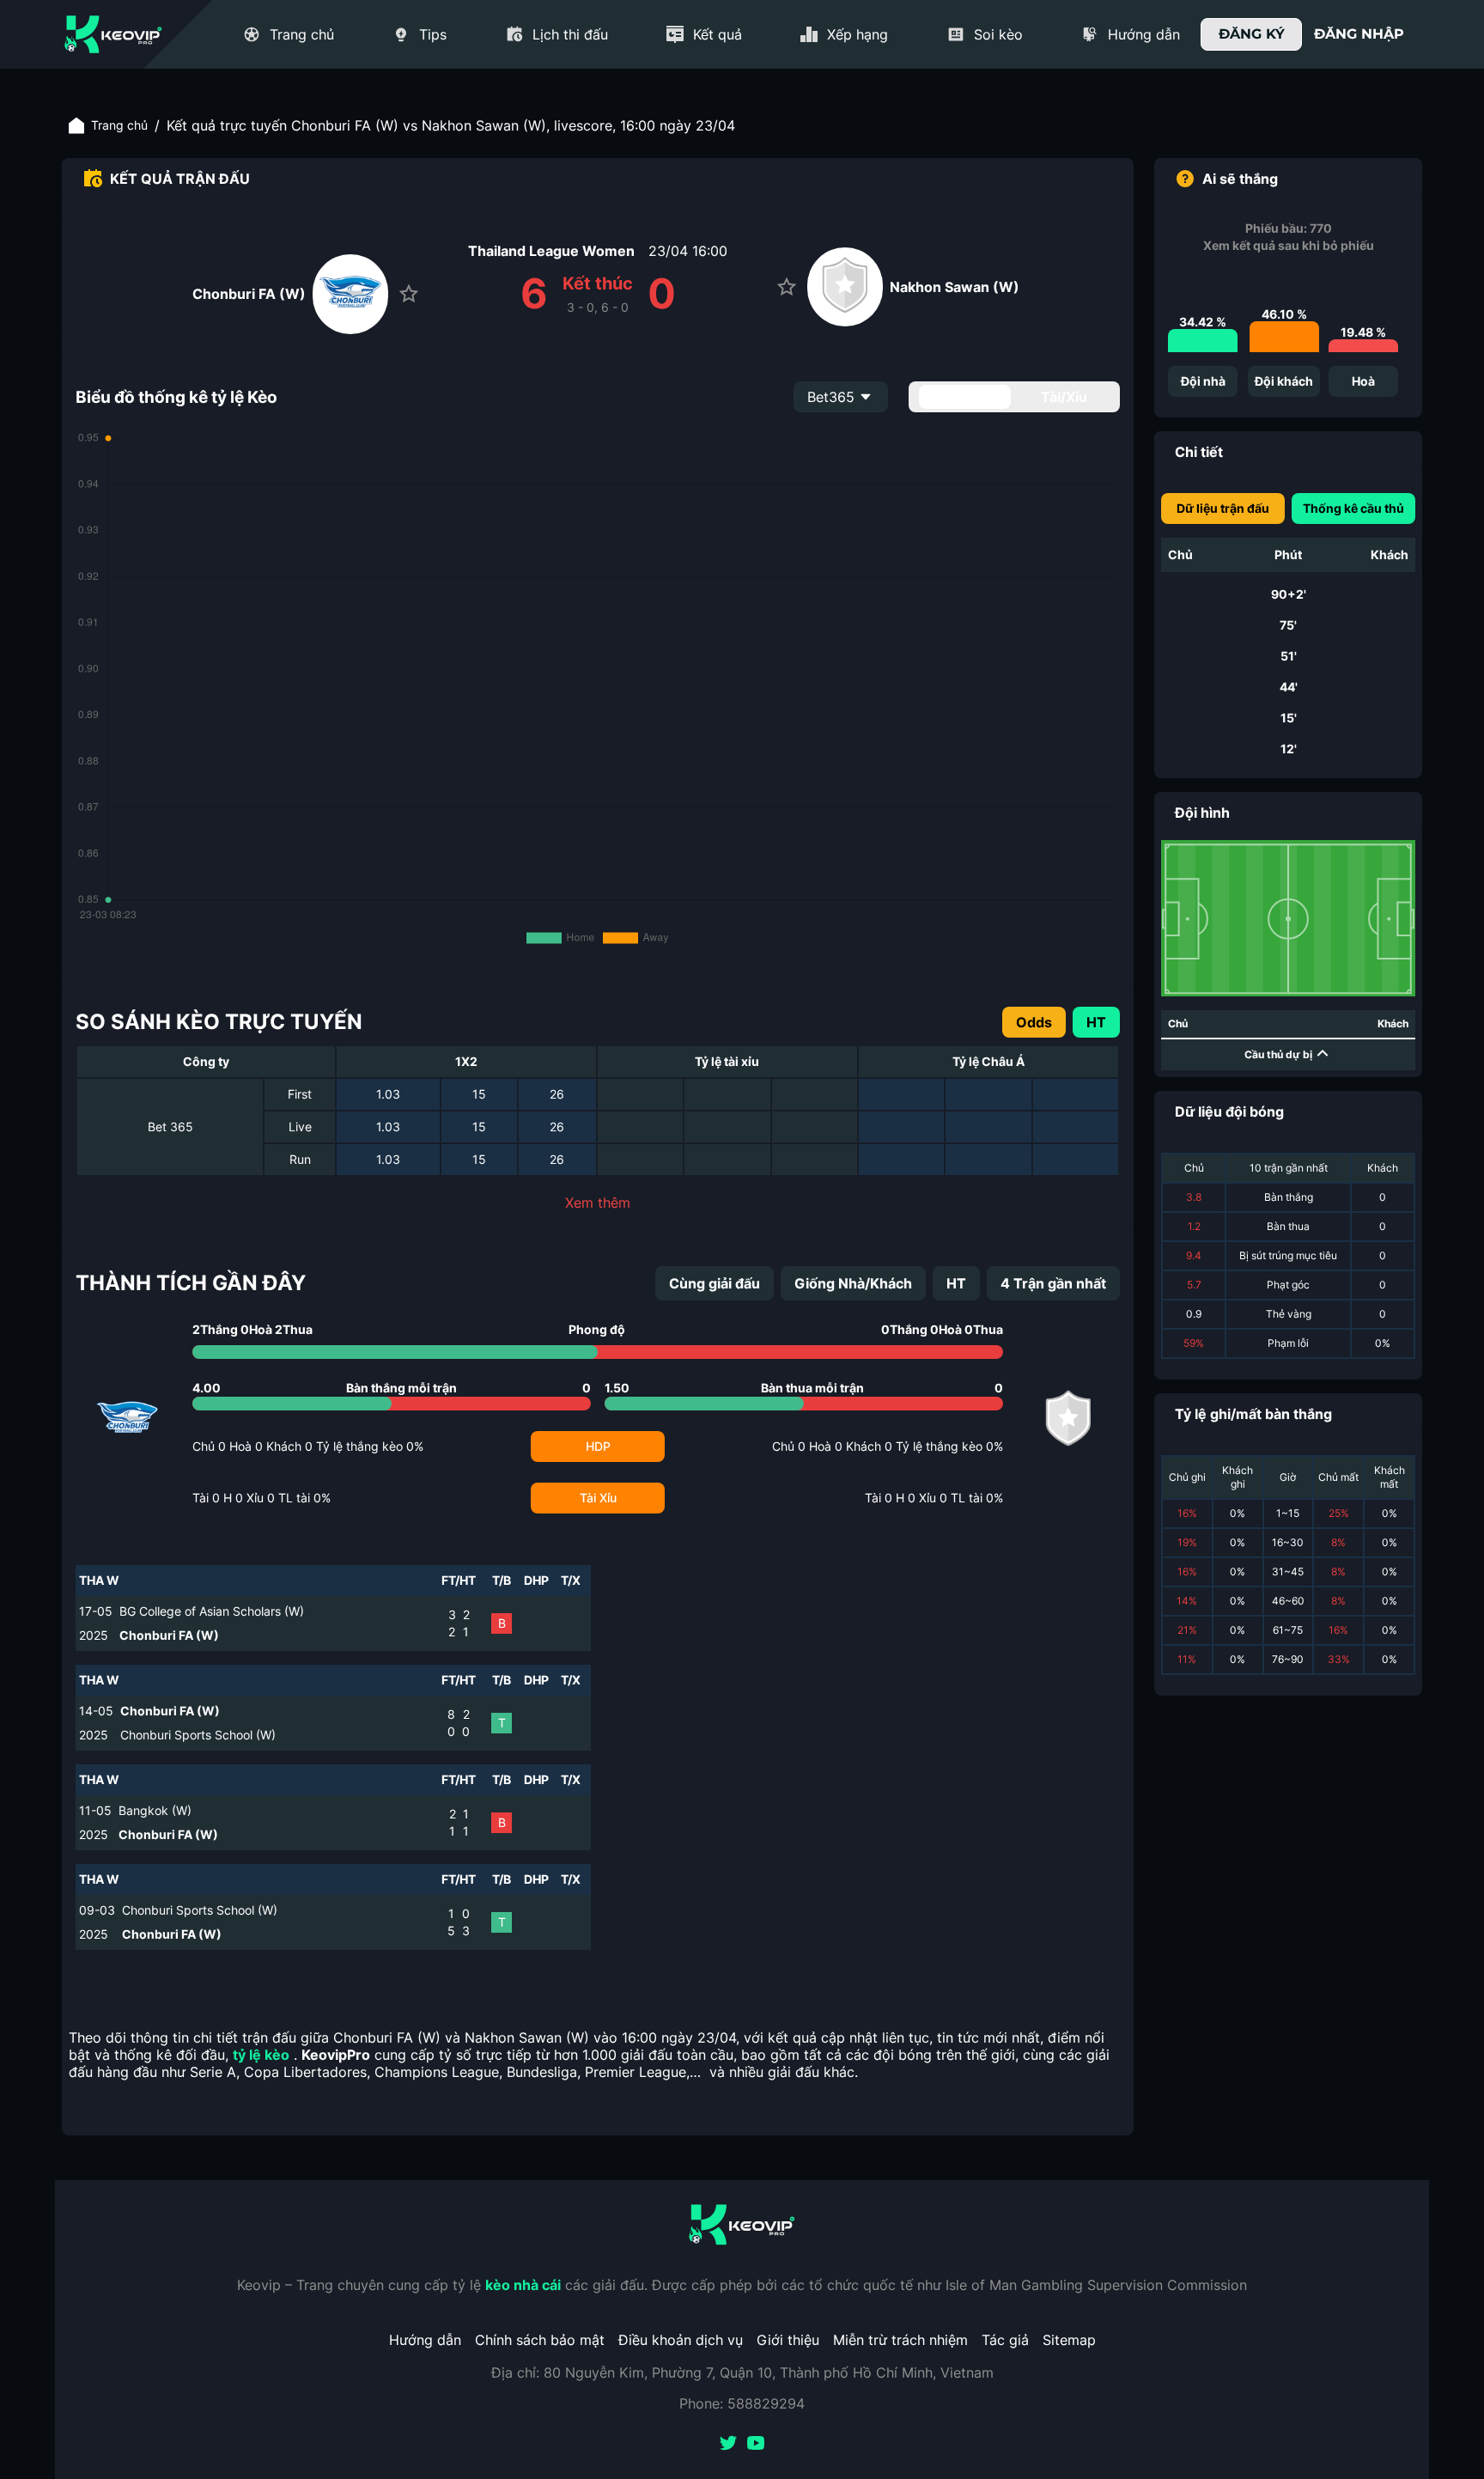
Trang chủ (119, 125)
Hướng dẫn (425, 2340)
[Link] (113, 34)
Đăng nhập (1359, 34)
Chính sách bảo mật (540, 2340)
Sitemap (1069, 2340)
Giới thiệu (788, 2340)
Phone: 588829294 (742, 2403)
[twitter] (728, 2445)
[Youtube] (756, 2445)
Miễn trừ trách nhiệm (900, 2340)
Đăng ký (1252, 34)
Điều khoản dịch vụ (681, 2340)
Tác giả (1005, 2340)
